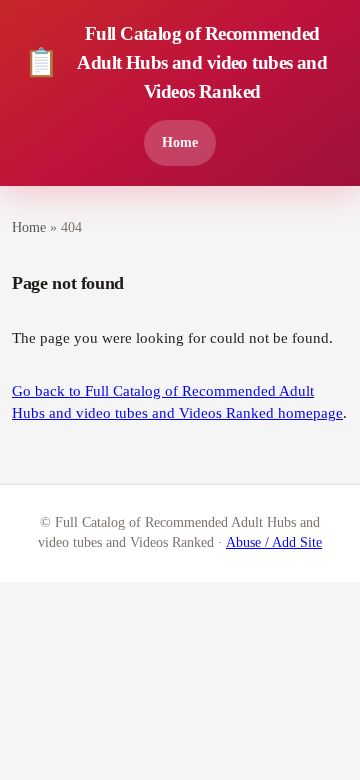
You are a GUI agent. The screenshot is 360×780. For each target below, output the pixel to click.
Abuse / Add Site (274, 542)
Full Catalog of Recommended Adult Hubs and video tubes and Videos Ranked (175, 62)
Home (180, 142)
